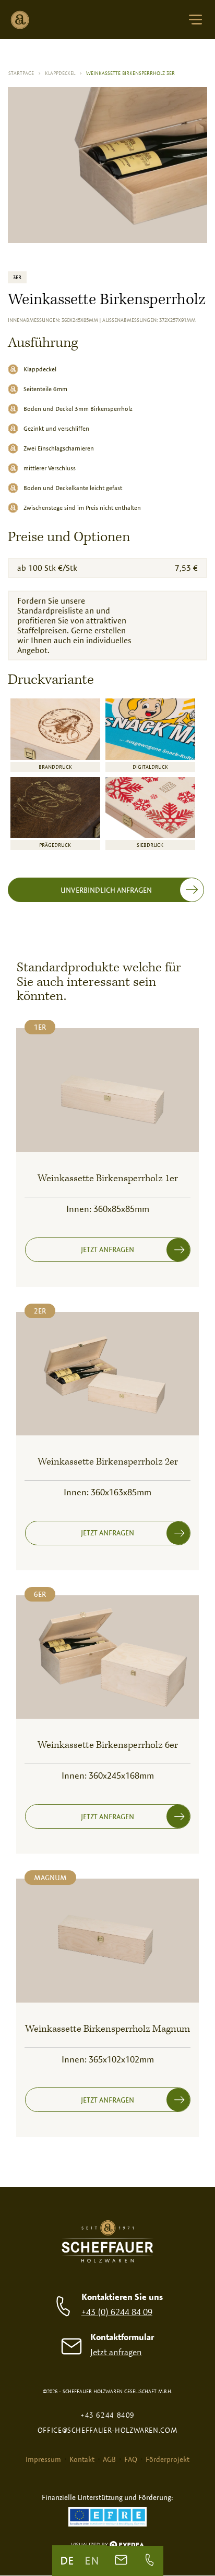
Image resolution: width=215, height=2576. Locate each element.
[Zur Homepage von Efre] (107, 2518)
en (92, 2560)
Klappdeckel (63, 73)
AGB (109, 2459)
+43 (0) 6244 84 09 (117, 2312)
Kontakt (82, 2459)
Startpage (25, 73)
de (67, 2560)
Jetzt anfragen (116, 2352)
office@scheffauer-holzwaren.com (108, 2430)
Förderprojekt (168, 2459)
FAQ (131, 2459)
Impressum (43, 2459)
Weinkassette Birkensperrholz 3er (130, 73)
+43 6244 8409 (107, 2415)
